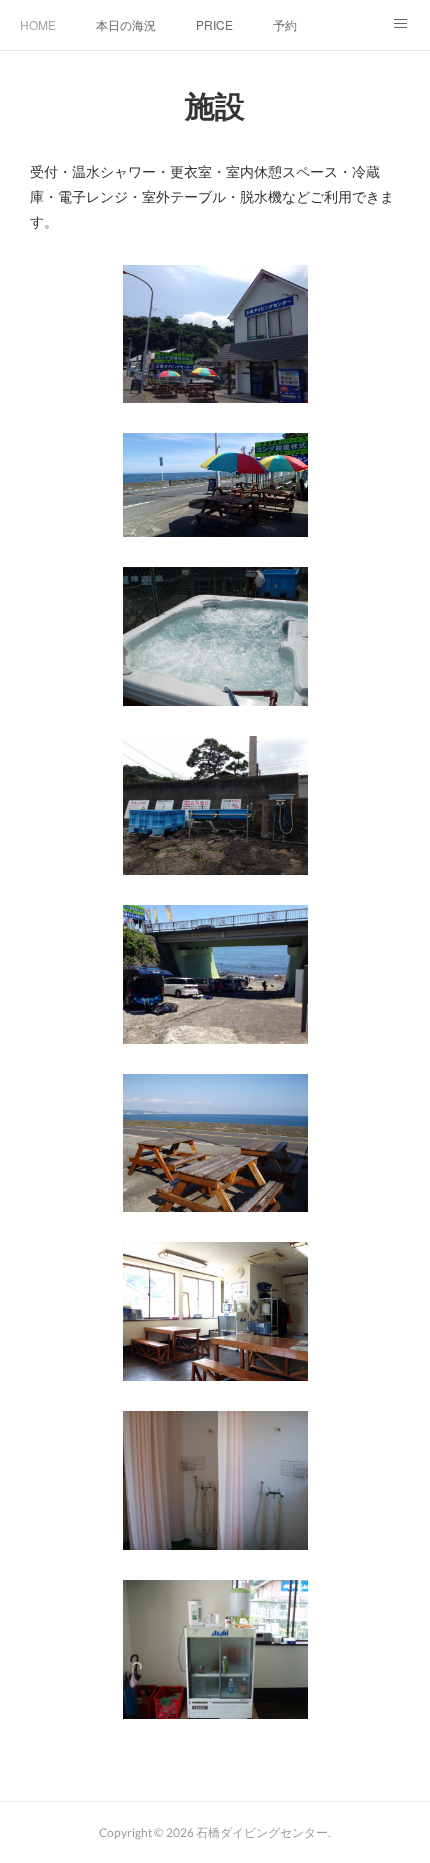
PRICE (214, 24)
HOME (38, 24)
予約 (285, 24)
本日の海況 (126, 24)
